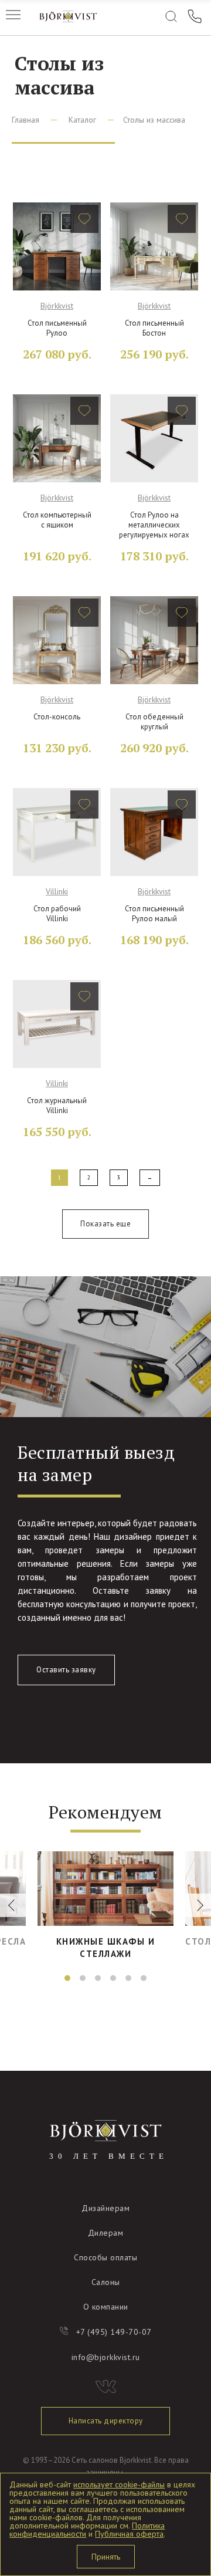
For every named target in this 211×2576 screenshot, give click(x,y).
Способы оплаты (105, 2257)
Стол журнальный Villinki (57, 1106)
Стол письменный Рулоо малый (154, 914)
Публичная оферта (129, 2534)
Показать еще (105, 1224)
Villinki (57, 891)
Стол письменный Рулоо (57, 328)
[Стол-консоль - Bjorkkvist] (57, 640)
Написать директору (106, 2421)
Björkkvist (57, 306)
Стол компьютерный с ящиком (57, 520)
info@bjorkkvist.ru (106, 2357)
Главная (25, 120)
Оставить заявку (66, 1670)
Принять (106, 2557)
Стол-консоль (57, 717)
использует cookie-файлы (119, 2484)
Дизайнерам (105, 2208)
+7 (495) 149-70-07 (114, 2332)
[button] (67, 1978)
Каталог (82, 120)
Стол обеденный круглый (154, 722)
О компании (106, 2307)
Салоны (106, 2282)
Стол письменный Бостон (154, 328)
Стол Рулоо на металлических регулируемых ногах (154, 525)
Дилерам (106, 2233)
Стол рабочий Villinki (57, 914)
